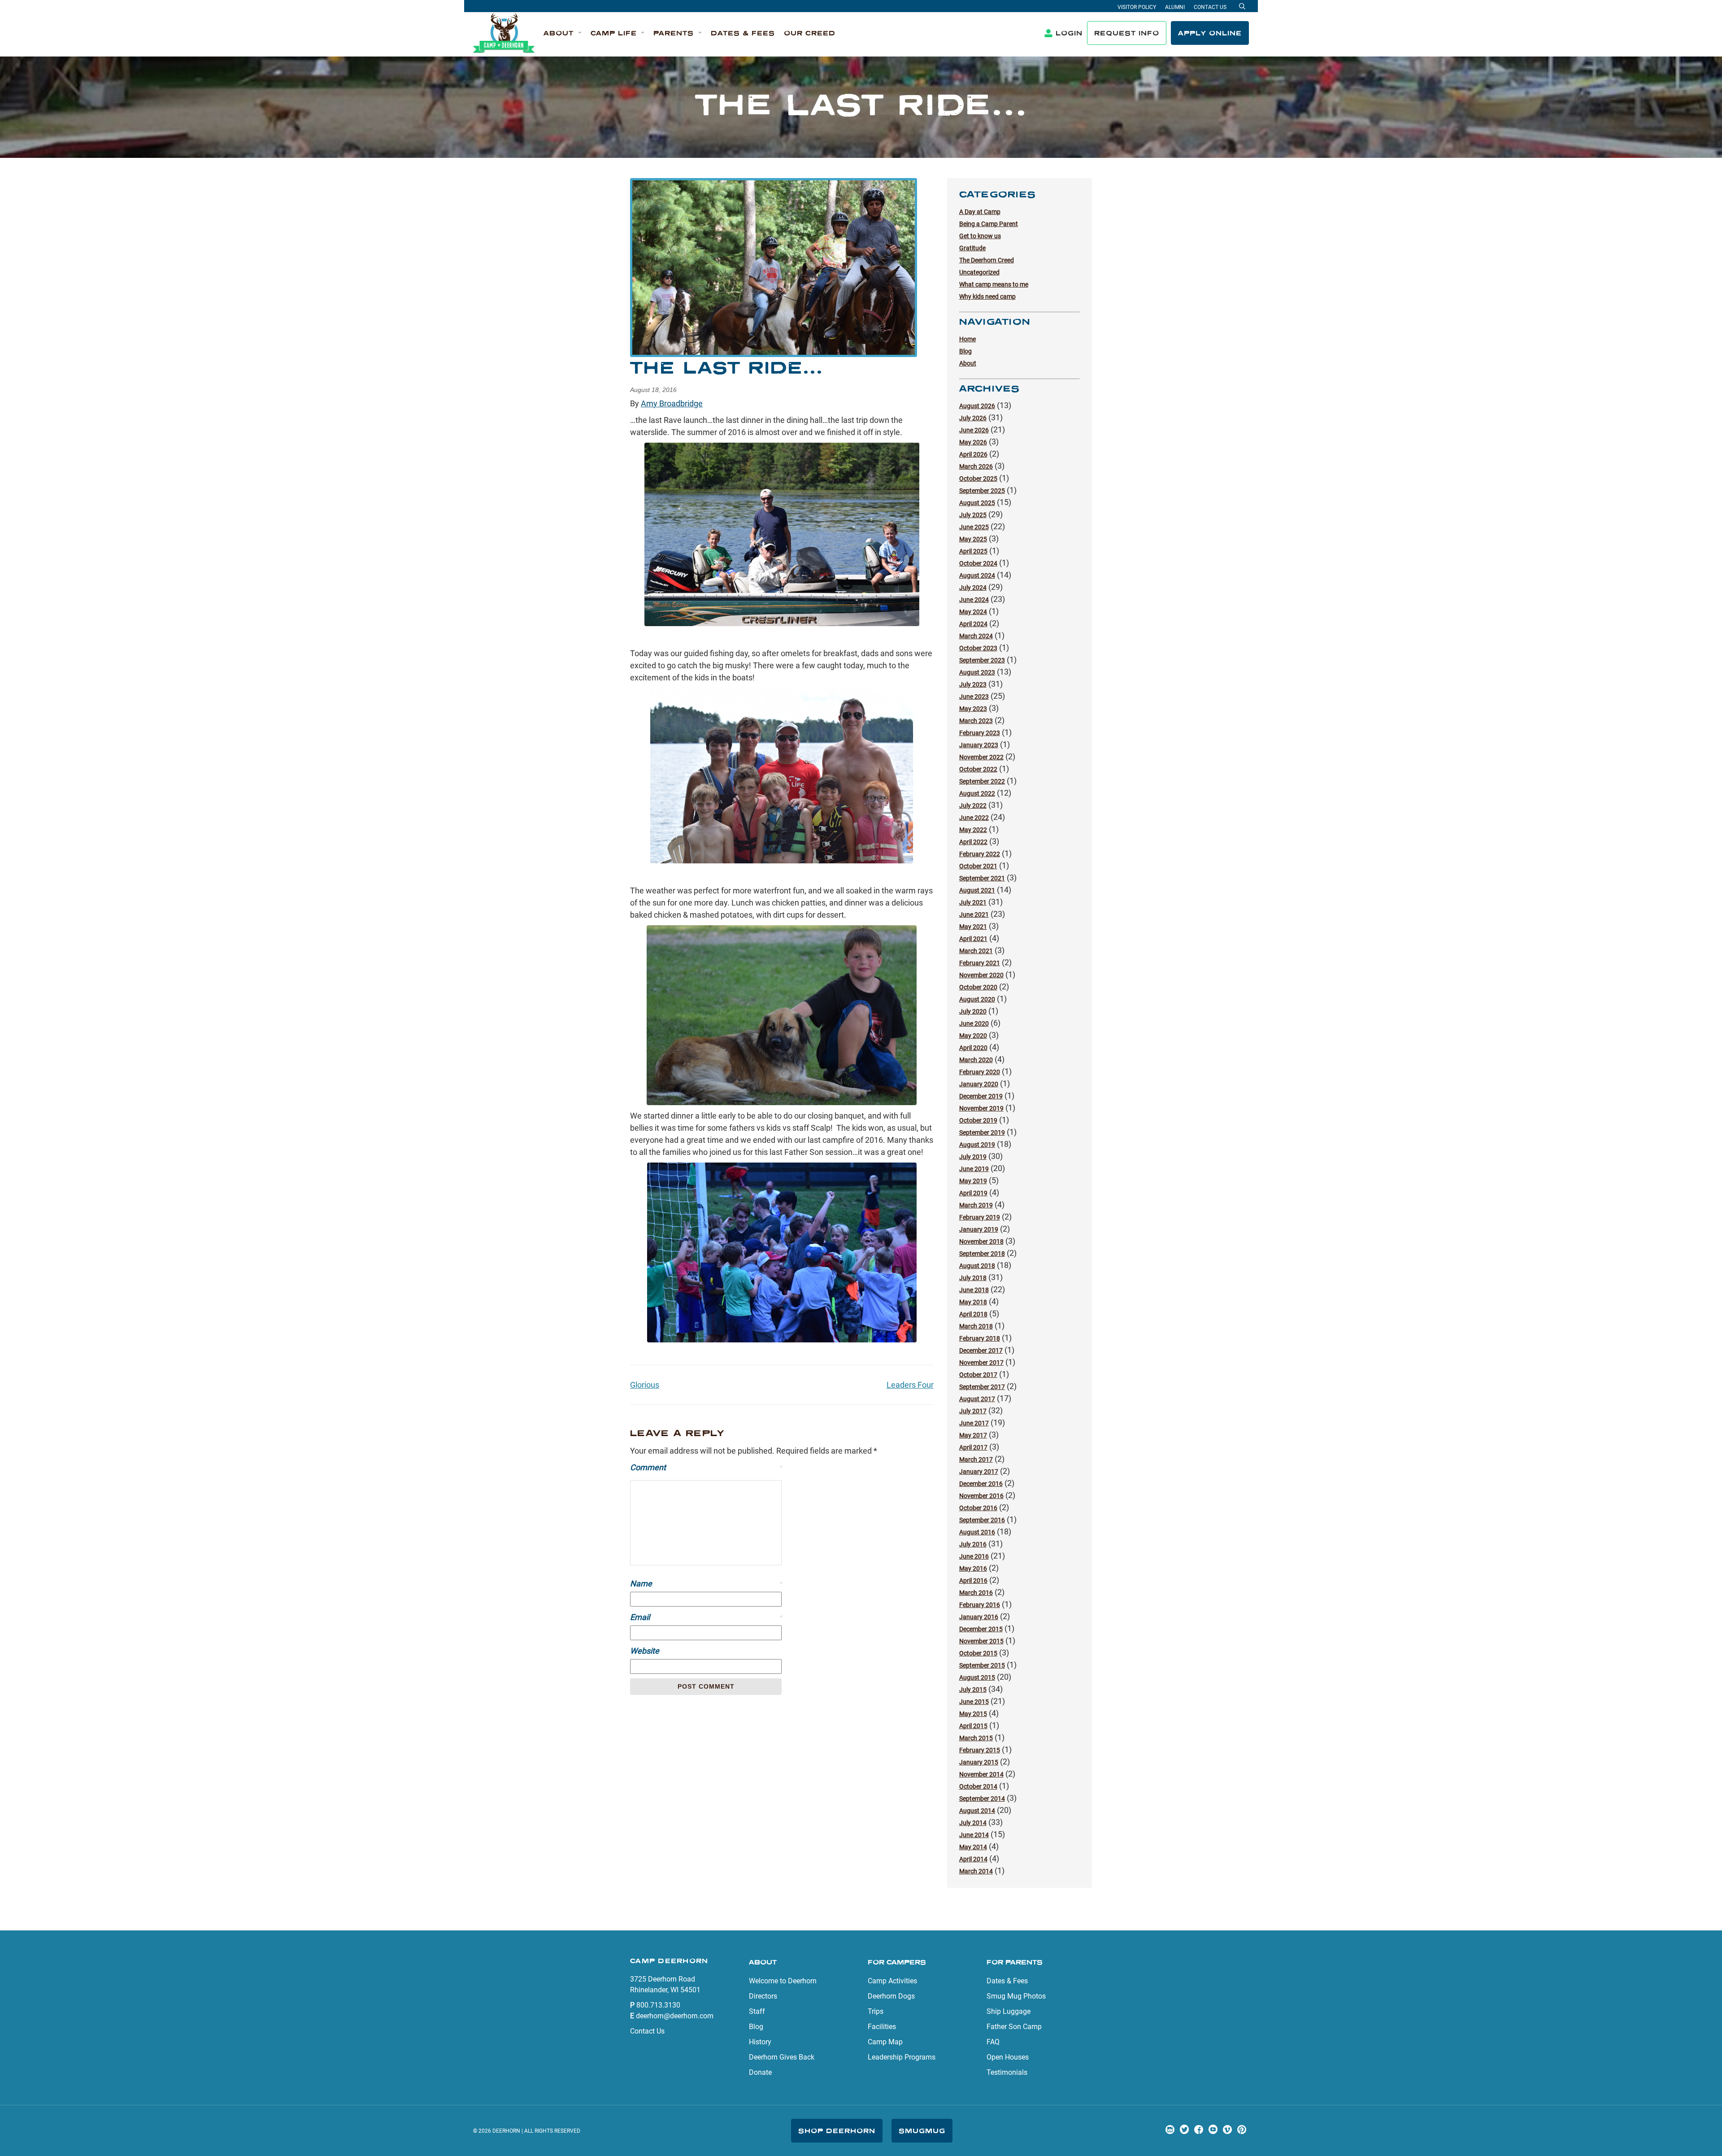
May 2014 (973, 1847)
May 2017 (973, 1435)
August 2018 (977, 1266)
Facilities (882, 2027)
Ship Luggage (1009, 2011)
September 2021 (982, 878)
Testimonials (1007, 2072)
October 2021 (978, 866)
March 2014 (976, 1871)
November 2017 (981, 1363)
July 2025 (973, 515)
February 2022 (980, 854)
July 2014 (973, 1823)
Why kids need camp (987, 296)
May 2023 (973, 709)
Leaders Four (910, 1385)
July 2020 (973, 1011)
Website (645, 1651)
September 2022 (982, 781)
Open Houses (1008, 2057)
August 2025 (977, 503)
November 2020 (981, 975)
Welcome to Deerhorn (783, 1981)
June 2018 (974, 1290)
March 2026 (976, 466)
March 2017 (976, 1459)
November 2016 (981, 1496)
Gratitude (972, 248)
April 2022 (973, 842)
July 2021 (973, 902)
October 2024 (978, 563)
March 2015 (976, 1738)
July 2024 (973, 588)
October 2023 (978, 648)
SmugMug (922, 2131)
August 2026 (977, 406)
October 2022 (978, 769)
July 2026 (973, 418)
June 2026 (974, 430)
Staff (757, 2011)
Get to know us (980, 236)
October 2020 (978, 987)
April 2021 (973, 939)
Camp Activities (892, 1981)
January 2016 (979, 1617)
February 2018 (980, 1338)
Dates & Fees (1007, 1981)
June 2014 (974, 1835)
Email (706, 1617)
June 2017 (974, 1423)
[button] (563, 33)
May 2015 (973, 1714)
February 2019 (980, 1217)
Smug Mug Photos (1016, 1996)
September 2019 (982, 1132)
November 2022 (981, 757)
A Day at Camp (980, 212)
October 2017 (978, 1375)
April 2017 (973, 1447)
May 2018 (973, 1302)
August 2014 (977, 1811)
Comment (706, 1467)
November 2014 (981, 1774)
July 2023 (973, 684)
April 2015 (973, 1726)
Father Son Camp (1014, 2027)
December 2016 (981, 1484)
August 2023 (977, 672)
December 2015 (981, 1629)
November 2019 (981, 1108)
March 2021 (976, 951)
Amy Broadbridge (672, 403)
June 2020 (974, 1024)
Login (1069, 33)
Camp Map (885, 2042)
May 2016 (973, 1568)
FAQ (993, 2042)
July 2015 (973, 1690)
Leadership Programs (902, 2057)
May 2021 (973, 927)
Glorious (645, 1385)
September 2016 (982, 1520)
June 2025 (974, 527)
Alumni (1175, 7)
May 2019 (973, 1181)
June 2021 (974, 915)
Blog (965, 351)
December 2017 (981, 1350)
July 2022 (973, 806)
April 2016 (973, 1581)
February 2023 (980, 733)
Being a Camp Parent (989, 224)
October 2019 (978, 1120)
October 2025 (978, 479)
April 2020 (973, 1048)
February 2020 (980, 1072)
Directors (763, 1996)
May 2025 (973, 539)
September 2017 (982, 1387)
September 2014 (982, 1799)
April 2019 (973, 1193)
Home (968, 339)
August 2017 (977, 1399)
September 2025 (982, 491)
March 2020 (976, 1060)
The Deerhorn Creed (987, 260)
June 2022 (974, 818)
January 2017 (979, 1472)
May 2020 (973, 1036)
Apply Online (1210, 33)
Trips (876, 2011)
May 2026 (973, 442)
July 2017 (973, 1411)
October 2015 (978, 1653)
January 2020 (979, 1084)
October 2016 (978, 1508)
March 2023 (976, 721)
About (968, 363)
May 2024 (973, 612)
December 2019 (981, 1096)
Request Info (1127, 33)
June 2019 (974, 1169)
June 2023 (974, 697)
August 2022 (977, 793)
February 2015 (980, 1750)
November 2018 (981, 1241)
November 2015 (981, 1641)
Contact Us (1210, 7)
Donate (760, 2072)
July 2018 (973, 1278)
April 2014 (973, 1859)
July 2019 (973, 1157)
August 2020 (977, 999)
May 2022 (973, 830)
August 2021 (977, 890)
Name (706, 1583)
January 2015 (979, 1762)
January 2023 (979, 745)
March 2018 (976, 1326)
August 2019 (977, 1145)
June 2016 (974, 1556)
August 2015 (977, 1677)
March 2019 (976, 1205)
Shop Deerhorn (837, 2131)
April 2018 (973, 1314)
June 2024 (974, 600)
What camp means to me (994, 284)
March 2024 (976, 636)
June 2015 (974, 1702)
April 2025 (973, 551)
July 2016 (973, 1544)
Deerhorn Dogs (891, 1996)
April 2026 (973, 454)
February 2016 (980, 1605)
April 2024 (973, 624)
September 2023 (982, 660)
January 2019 (979, 1229)
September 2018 (982, 1254)
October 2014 (978, 1786)
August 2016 (977, 1532)
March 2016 (976, 1593)
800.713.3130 (658, 2005)
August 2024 (977, 575)
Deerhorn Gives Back (782, 2057)
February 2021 (980, 963)
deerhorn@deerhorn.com (675, 2016)
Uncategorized (979, 272)
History (760, 2042)
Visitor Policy (1137, 7)
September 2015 (982, 1665)
